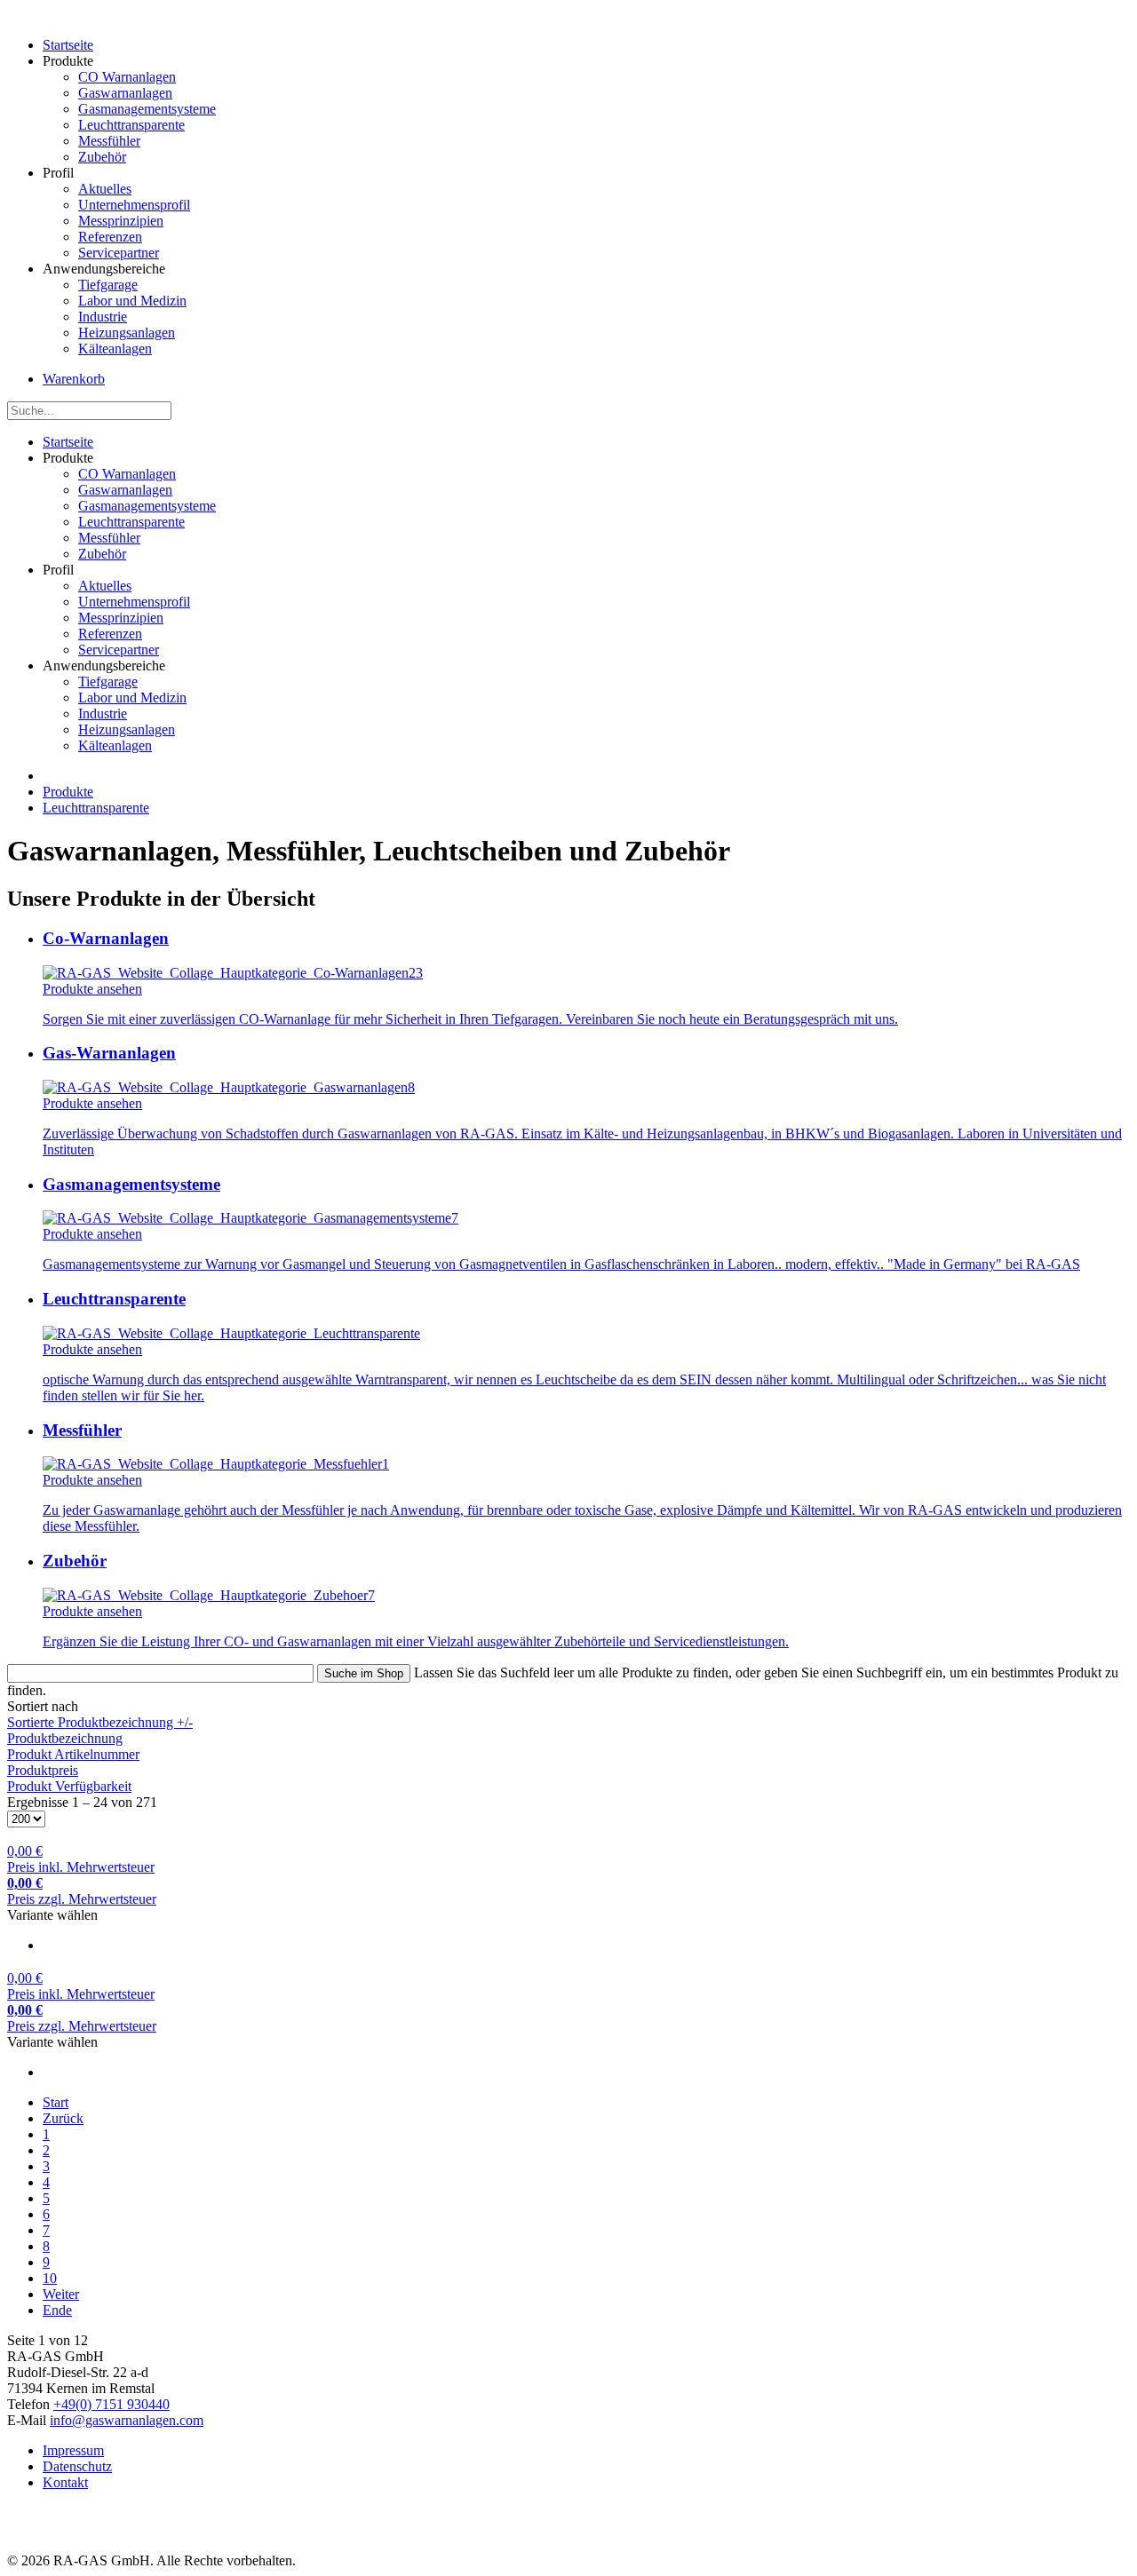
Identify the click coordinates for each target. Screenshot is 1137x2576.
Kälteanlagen (115, 349)
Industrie (103, 317)
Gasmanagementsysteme (147, 109)
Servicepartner (119, 253)
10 (50, 2278)
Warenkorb (74, 379)
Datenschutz (77, 2466)
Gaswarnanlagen (125, 93)
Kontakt (65, 2482)
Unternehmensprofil (134, 205)
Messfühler (109, 141)
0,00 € (81, 1859)
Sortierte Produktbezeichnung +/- (100, 1722)
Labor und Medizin (132, 301)
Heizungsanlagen (127, 333)
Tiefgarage (108, 285)
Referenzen (110, 237)
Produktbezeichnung (65, 1738)
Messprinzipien (121, 221)
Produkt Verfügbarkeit (69, 1786)
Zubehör (102, 157)
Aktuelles (105, 189)
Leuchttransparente (131, 125)
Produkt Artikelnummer (73, 1754)
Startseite (68, 45)
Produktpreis (43, 1770)
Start (56, 2102)
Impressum (73, 2450)
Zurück (63, 2118)
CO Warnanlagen (127, 77)
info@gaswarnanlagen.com (127, 2420)
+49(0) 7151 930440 (111, 2404)
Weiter (61, 2294)
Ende (57, 2310)
